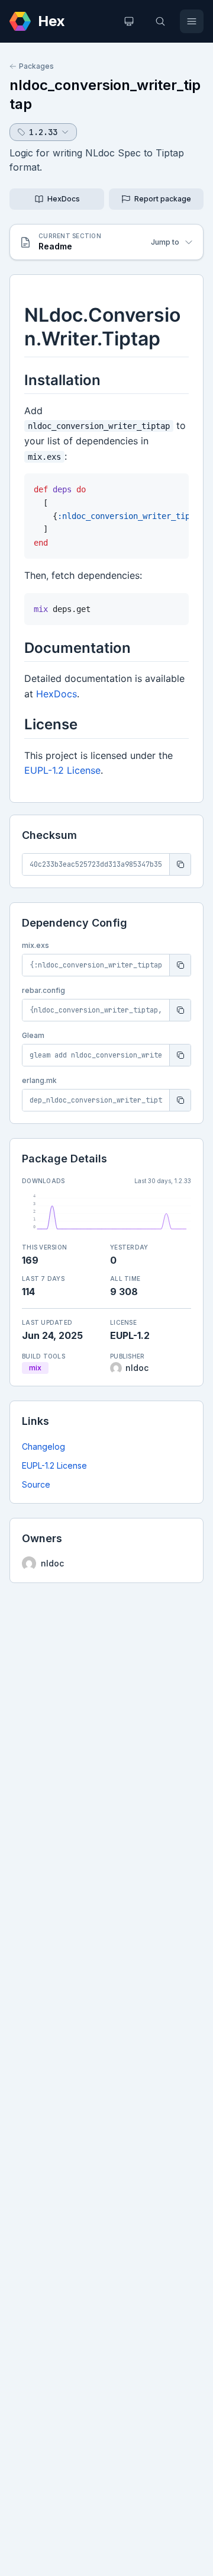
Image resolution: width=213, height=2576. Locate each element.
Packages (36, 66)
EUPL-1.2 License (54, 1465)
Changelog (43, 1446)
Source (36, 1484)
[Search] (160, 21)
